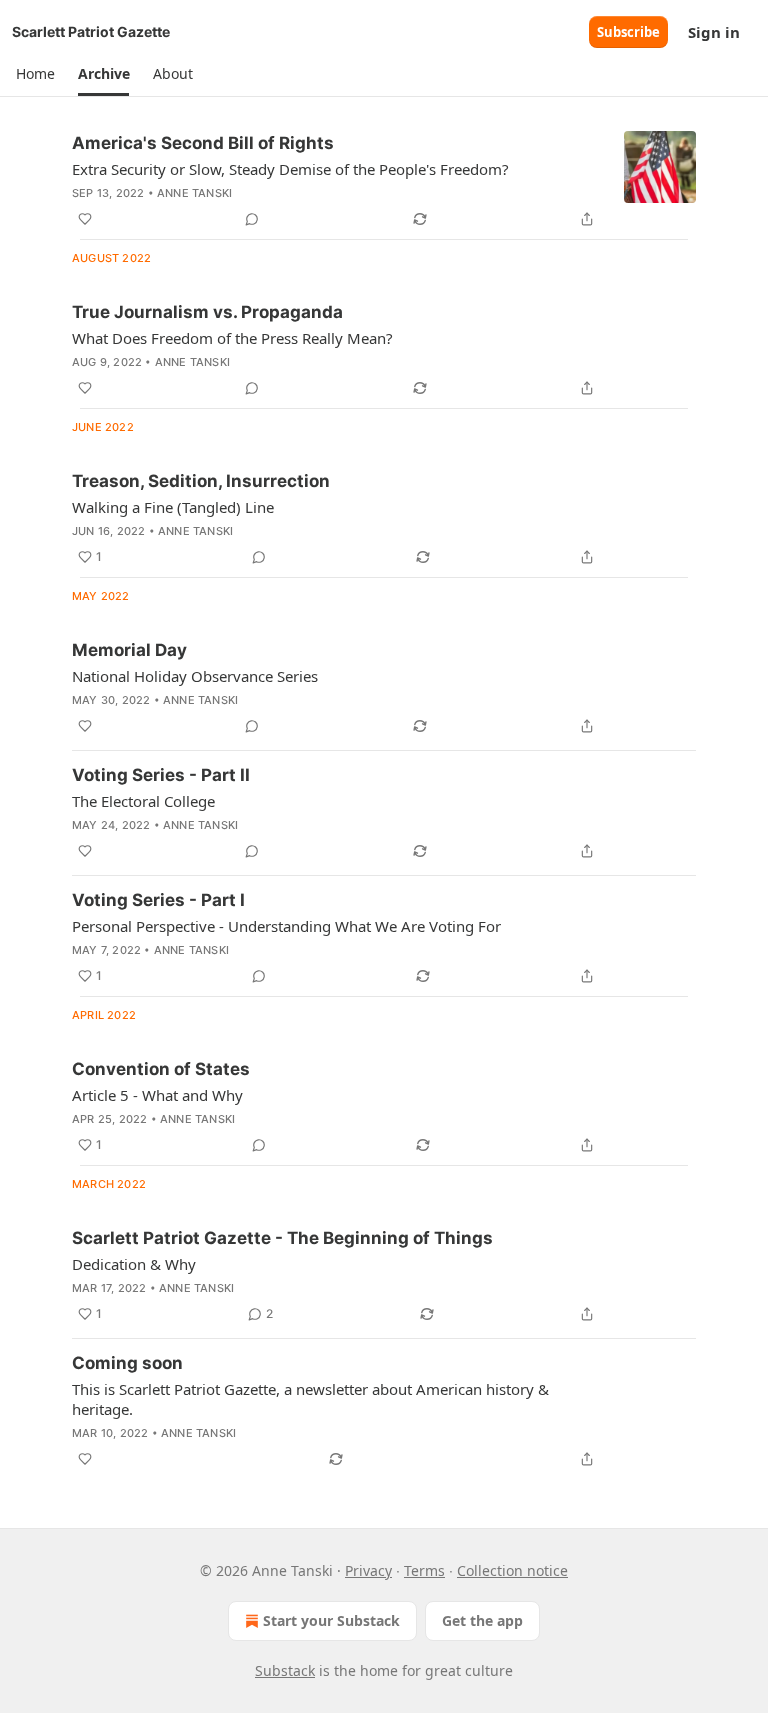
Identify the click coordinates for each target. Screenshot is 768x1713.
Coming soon (127, 1363)
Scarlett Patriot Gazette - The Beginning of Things (282, 1238)
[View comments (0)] (252, 219)
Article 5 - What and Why (157, 1095)
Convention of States (161, 1069)
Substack (285, 1670)
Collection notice (512, 1570)
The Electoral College (143, 801)
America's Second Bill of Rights (203, 143)
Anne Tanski (194, 193)
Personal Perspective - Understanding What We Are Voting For (286, 926)
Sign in (714, 32)
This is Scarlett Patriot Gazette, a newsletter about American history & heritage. (310, 1399)
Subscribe (628, 32)
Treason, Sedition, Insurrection (201, 481)
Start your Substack (331, 1620)
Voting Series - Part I (158, 900)
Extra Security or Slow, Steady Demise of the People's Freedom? (290, 169)
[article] (384, 181)
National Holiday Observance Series (195, 676)
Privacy (368, 1570)
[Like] (85, 219)
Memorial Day (129, 650)
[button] (35, 74)
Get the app (482, 1620)
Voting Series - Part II (161, 775)
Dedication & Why (134, 1264)
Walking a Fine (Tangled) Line (173, 507)
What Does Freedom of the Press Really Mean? (232, 338)
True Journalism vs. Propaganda (207, 312)
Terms (424, 1570)
